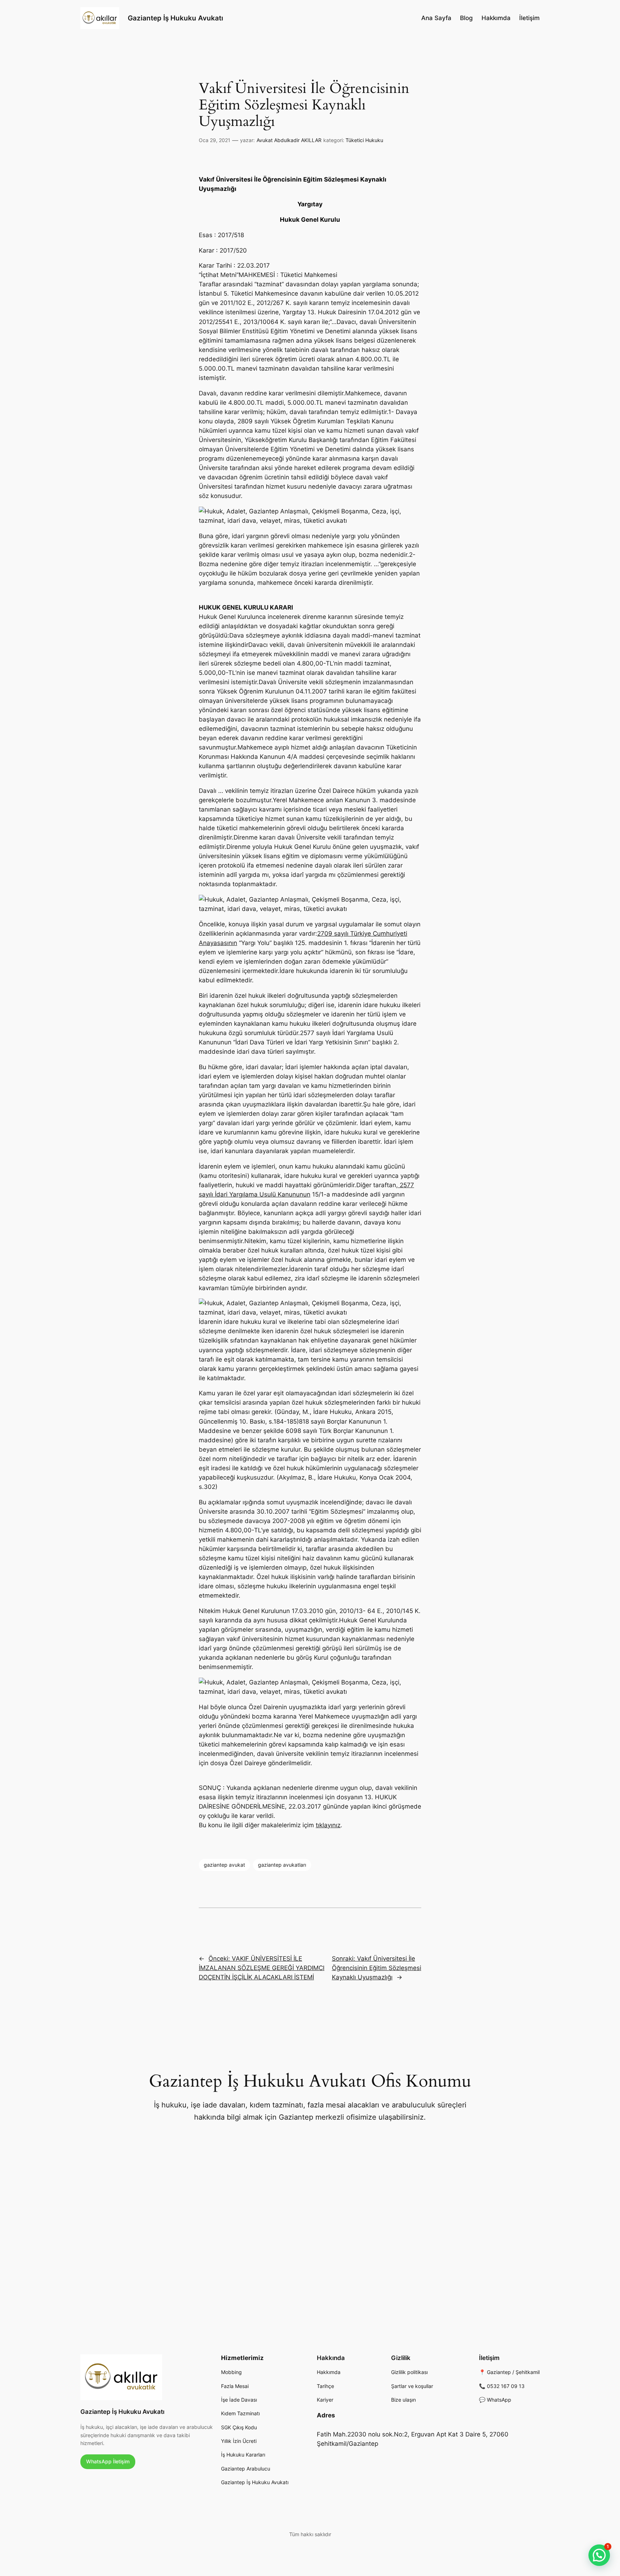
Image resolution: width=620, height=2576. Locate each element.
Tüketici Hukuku (364, 140)
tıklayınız (328, 1825)
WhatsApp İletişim (108, 2461)
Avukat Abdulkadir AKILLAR (289, 140)
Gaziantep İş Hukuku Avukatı (175, 18)
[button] (599, 2555)
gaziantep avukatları (282, 1865)
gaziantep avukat (224, 1865)
